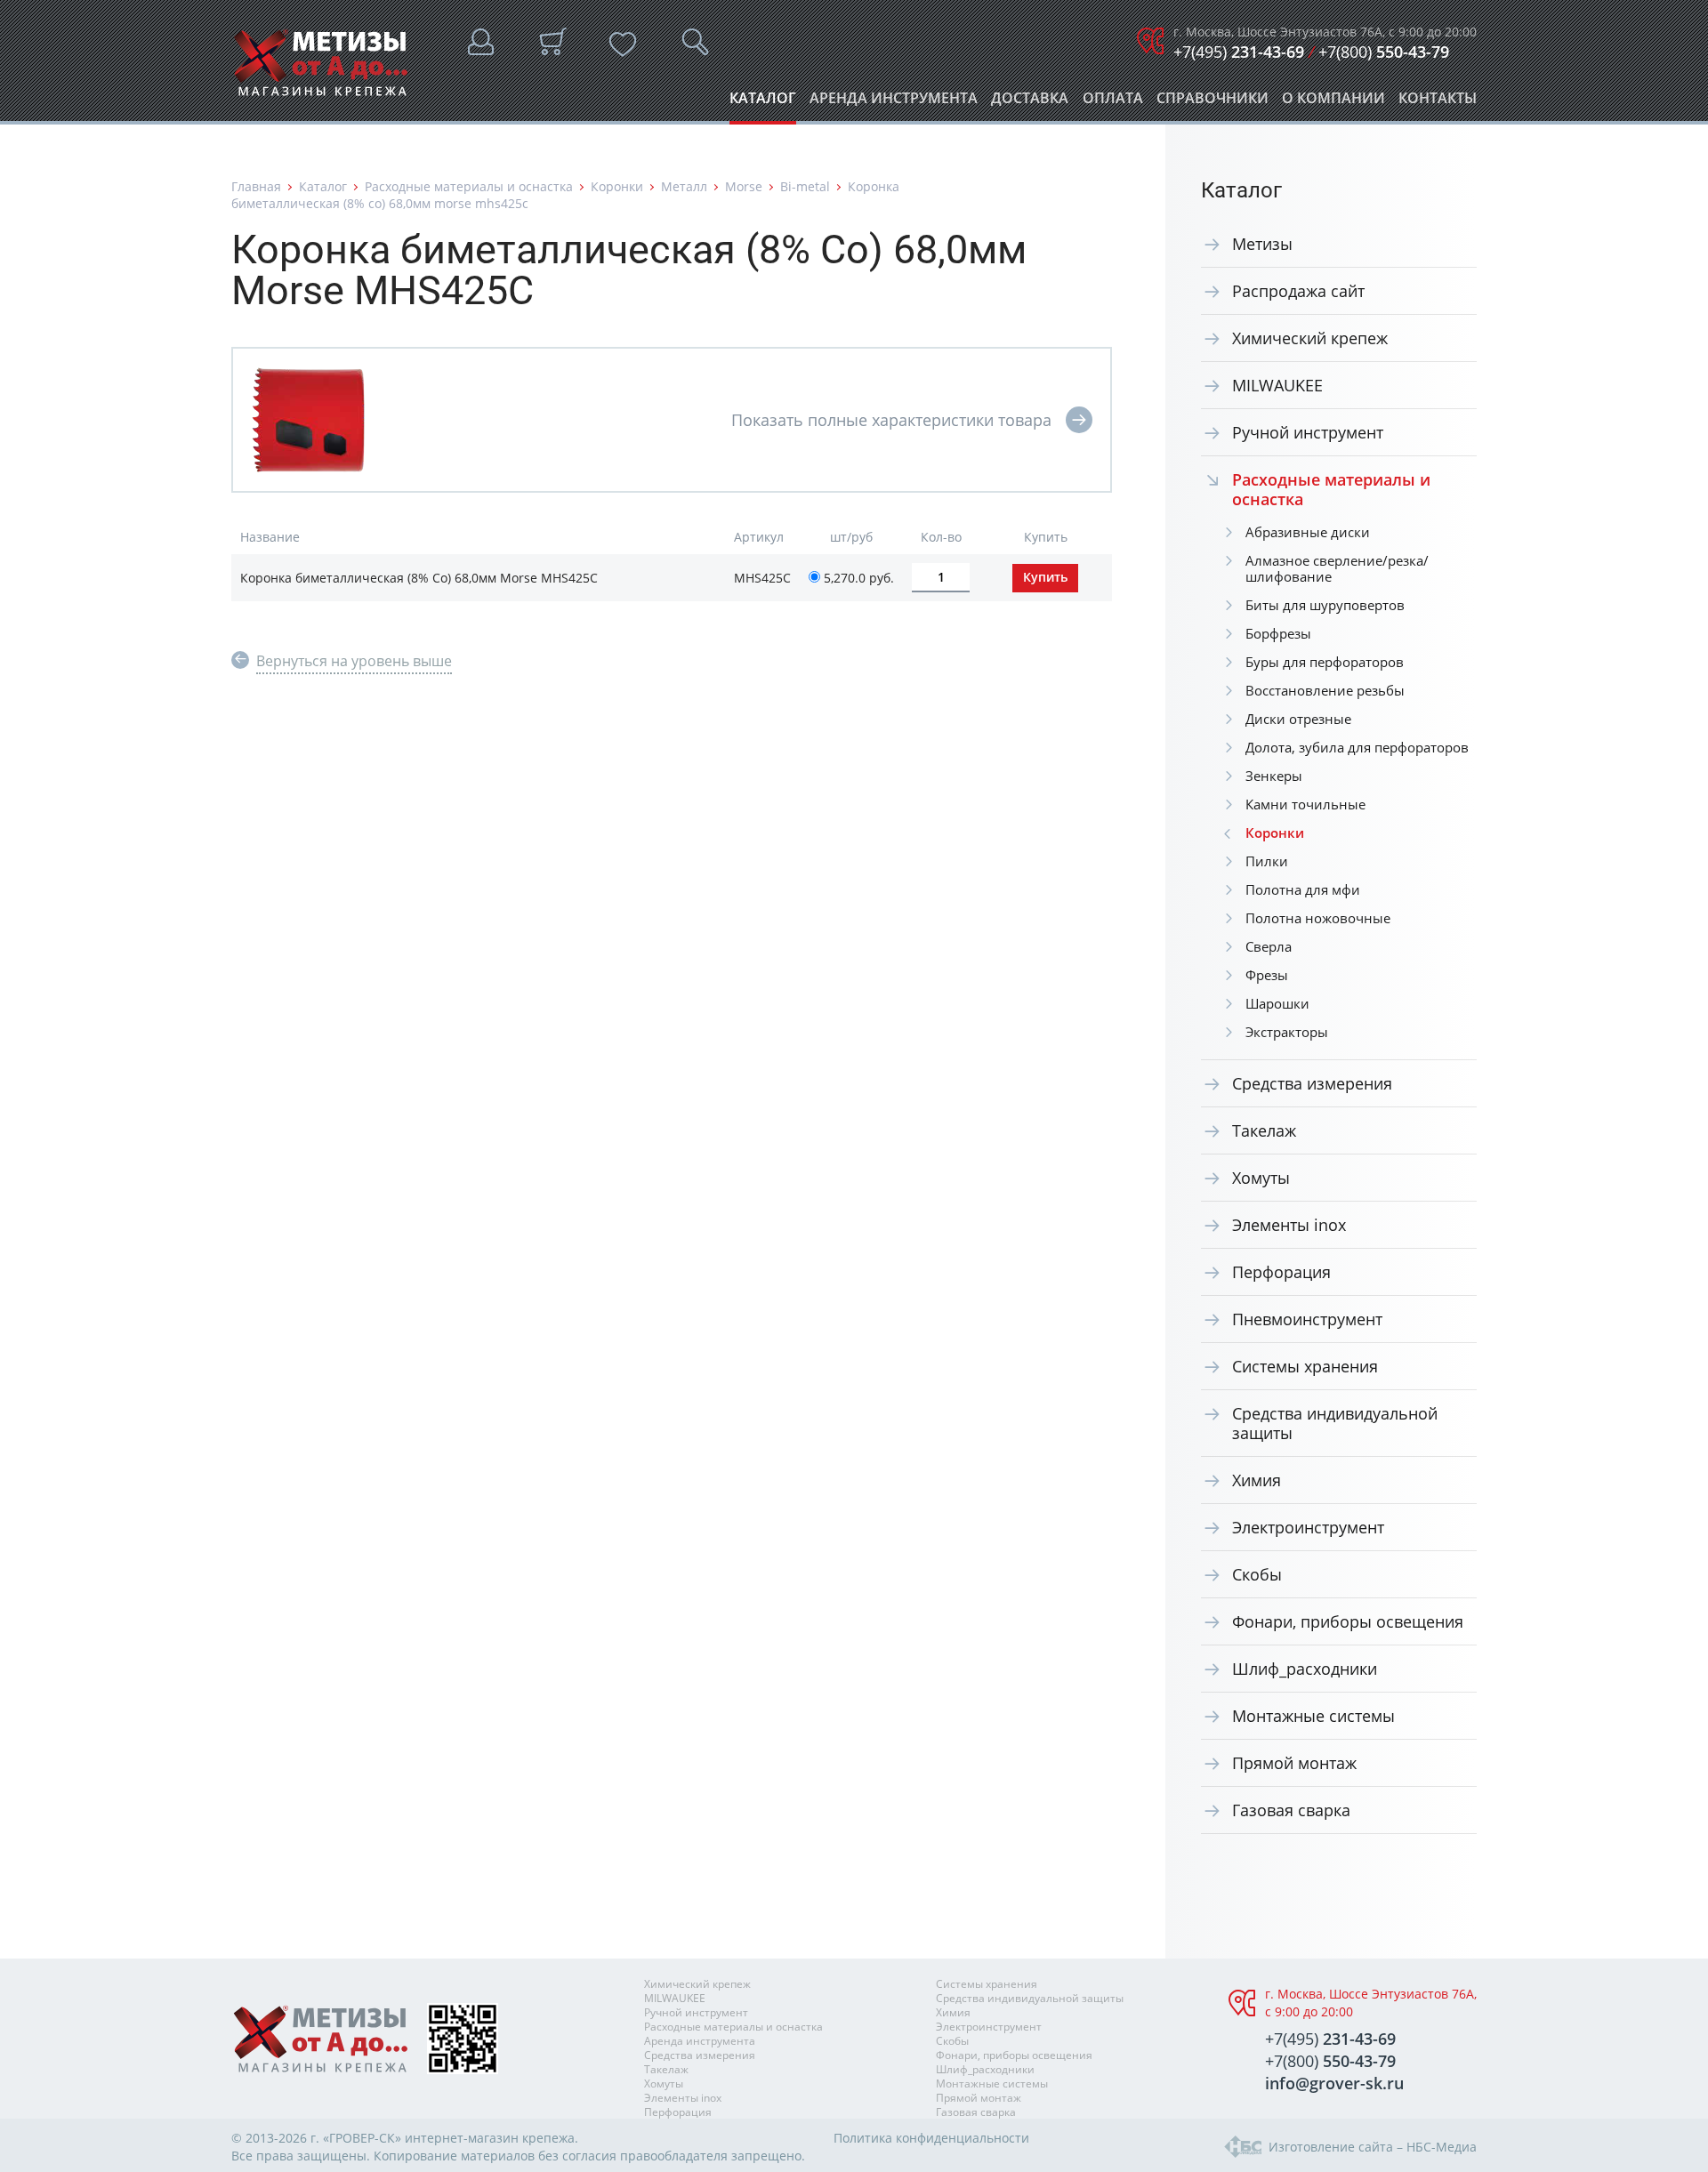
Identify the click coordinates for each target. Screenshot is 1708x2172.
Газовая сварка (1291, 1810)
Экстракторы (1287, 1032)
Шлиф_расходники (1305, 1669)
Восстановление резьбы (1325, 690)
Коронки (617, 186)
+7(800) (1384, 52)
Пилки (1267, 861)
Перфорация (1281, 1272)
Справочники (1213, 103)
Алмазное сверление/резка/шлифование (1337, 568)
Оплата (1113, 103)
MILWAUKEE (1277, 385)
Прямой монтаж (1294, 1763)
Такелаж (1264, 1130)
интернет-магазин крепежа (490, 2138)
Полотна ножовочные (1318, 918)
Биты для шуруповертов (1325, 605)
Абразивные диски (1308, 532)
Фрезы (1267, 975)
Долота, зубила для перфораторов (1357, 747)
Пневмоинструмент (1307, 1319)
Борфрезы (1278, 633)
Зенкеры (1274, 776)
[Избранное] (623, 44)
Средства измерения (1312, 1083)
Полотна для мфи (1303, 889)
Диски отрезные (1298, 719)
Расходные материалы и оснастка (469, 186)
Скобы (1257, 1574)
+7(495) (1239, 52)
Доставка (1030, 103)
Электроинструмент (1308, 1527)
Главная (256, 186)
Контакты (1438, 103)
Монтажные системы (1313, 1716)
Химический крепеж (1310, 338)
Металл (684, 186)
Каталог (763, 103)
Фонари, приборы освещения (1348, 1621)
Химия (1257, 1480)
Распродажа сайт (1298, 291)
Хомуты (1261, 1178)
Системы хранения (1305, 1366)
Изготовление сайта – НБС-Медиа (1373, 2147)
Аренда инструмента (894, 103)
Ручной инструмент (1308, 432)
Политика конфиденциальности (931, 2138)
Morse (744, 186)
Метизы (1262, 244)
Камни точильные (1305, 804)
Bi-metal (805, 186)
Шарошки (1277, 1003)
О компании (1333, 103)
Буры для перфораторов (1325, 662)
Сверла (1269, 946)
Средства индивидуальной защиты (1335, 1423)
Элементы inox (1289, 1225)
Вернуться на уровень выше (354, 661)
